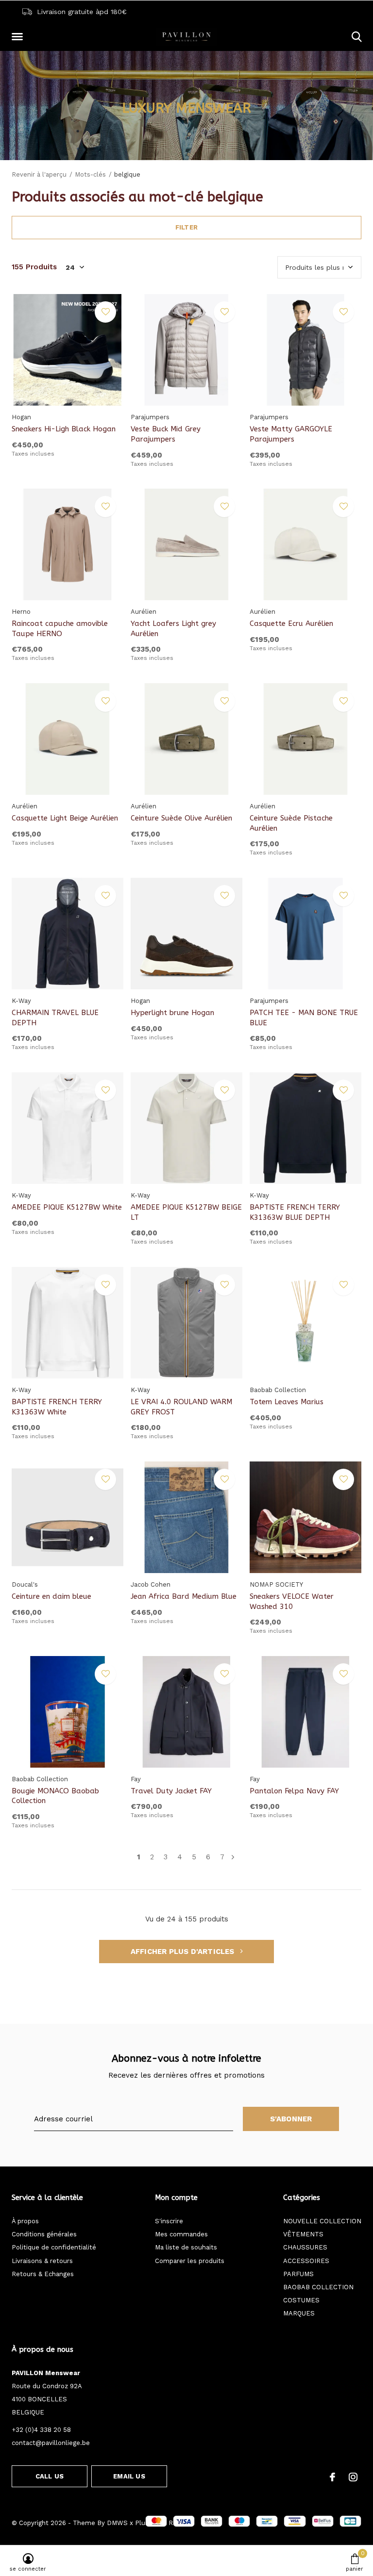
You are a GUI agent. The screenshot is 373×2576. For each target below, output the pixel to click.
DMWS (117, 2523)
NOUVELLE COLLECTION (322, 2221)
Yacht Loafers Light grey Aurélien (173, 629)
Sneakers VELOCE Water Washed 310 (292, 1601)
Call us (50, 2476)
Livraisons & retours (42, 2261)
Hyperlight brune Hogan (172, 1013)
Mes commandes (181, 2234)
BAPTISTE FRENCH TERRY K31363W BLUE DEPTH (295, 1212)
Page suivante (233, 1857)
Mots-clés (90, 174)
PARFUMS (298, 2274)
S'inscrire (169, 2221)
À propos (25, 2221)
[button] (19, 37)
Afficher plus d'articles (184, 1952)
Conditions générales (44, 2234)
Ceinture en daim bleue (51, 1596)
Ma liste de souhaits (186, 2247)
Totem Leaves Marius (287, 1402)
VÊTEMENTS (303, 2234)
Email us (129, 2476)
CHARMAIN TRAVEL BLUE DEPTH (55, 1018)
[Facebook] (332, 2477)
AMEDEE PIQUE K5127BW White (67, 1207)
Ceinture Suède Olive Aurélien (181, 818)
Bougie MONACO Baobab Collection (55, 1796)
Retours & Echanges (43, 2274)
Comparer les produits (190, 2261)
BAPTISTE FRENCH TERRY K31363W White (57, 1407)
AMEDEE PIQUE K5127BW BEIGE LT (186, 1212)
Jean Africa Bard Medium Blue (184, 1596)
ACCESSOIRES (306, 2261)
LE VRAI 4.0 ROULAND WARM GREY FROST (181, 1407)
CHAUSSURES (305, 2247)
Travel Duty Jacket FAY (171, 1791)
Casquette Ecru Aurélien (291, 623)
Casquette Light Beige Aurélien (65, 818)
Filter (186, 227)
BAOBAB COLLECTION (318, 2287)
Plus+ (144, 2523)
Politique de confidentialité (54, 2247)
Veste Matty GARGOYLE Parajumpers (291, 434)
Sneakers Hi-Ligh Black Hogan (64, 429)
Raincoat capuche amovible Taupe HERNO (60, 629)
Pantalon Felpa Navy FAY (294, 1791)
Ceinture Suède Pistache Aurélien (291, 823)
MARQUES (299, 2313)
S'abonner (291, 2119)
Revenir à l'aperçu (39, 174)
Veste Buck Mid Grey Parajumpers (166, 434)
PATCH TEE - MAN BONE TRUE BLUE (304, 1018)
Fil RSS (170, 2523)
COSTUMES (301, 2300)
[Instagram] (353, 2477)
